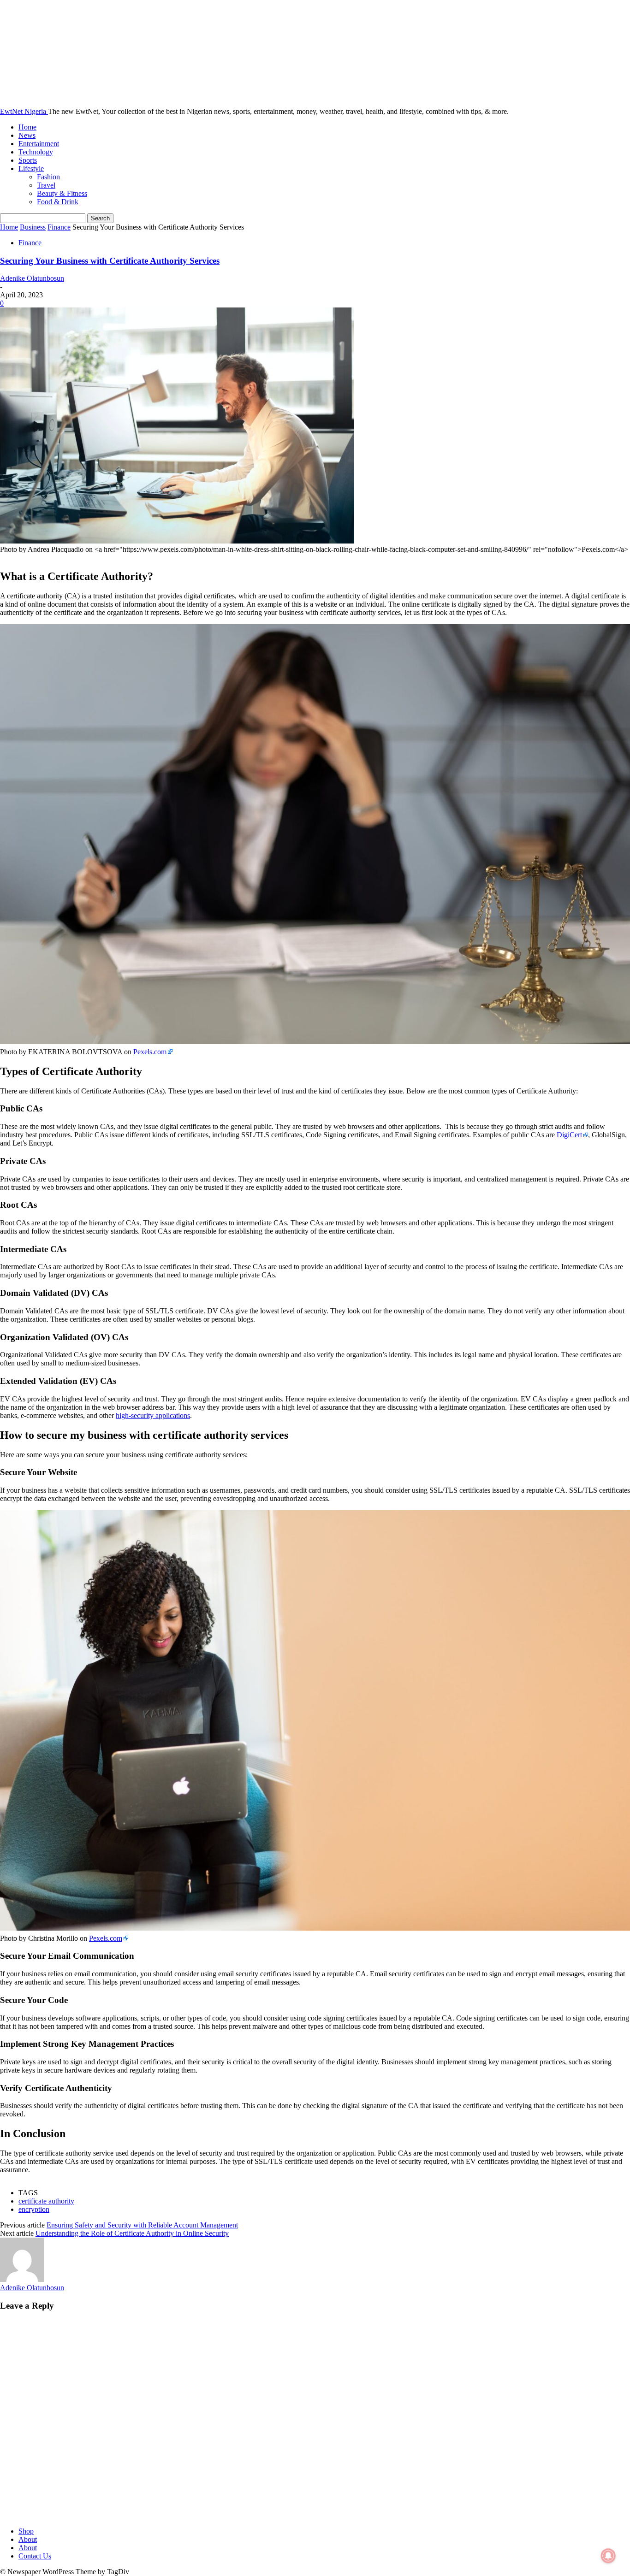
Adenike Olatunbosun (32, 278)
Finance (59, 227)
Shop (26, 2531)
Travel (46, 185)
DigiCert (569, 1135)
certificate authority (46, 2201)
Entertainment (39, 144)
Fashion (48, 177)
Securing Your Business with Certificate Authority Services (110, 261)
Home (27, 127)
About (28, 2539)
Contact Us (35, 2556)
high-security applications (153, 1415)
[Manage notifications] (608, 2556)
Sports (28, 160)
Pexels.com (150, 1052)
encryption (34, 2209)
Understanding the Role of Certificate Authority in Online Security (132, 2233)
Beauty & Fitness (62, 193)
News (27, 135)
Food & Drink (58, 202)
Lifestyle (31, 168)
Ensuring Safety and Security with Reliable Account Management (142, 2225)
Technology (36, 152)
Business (33, 227)
